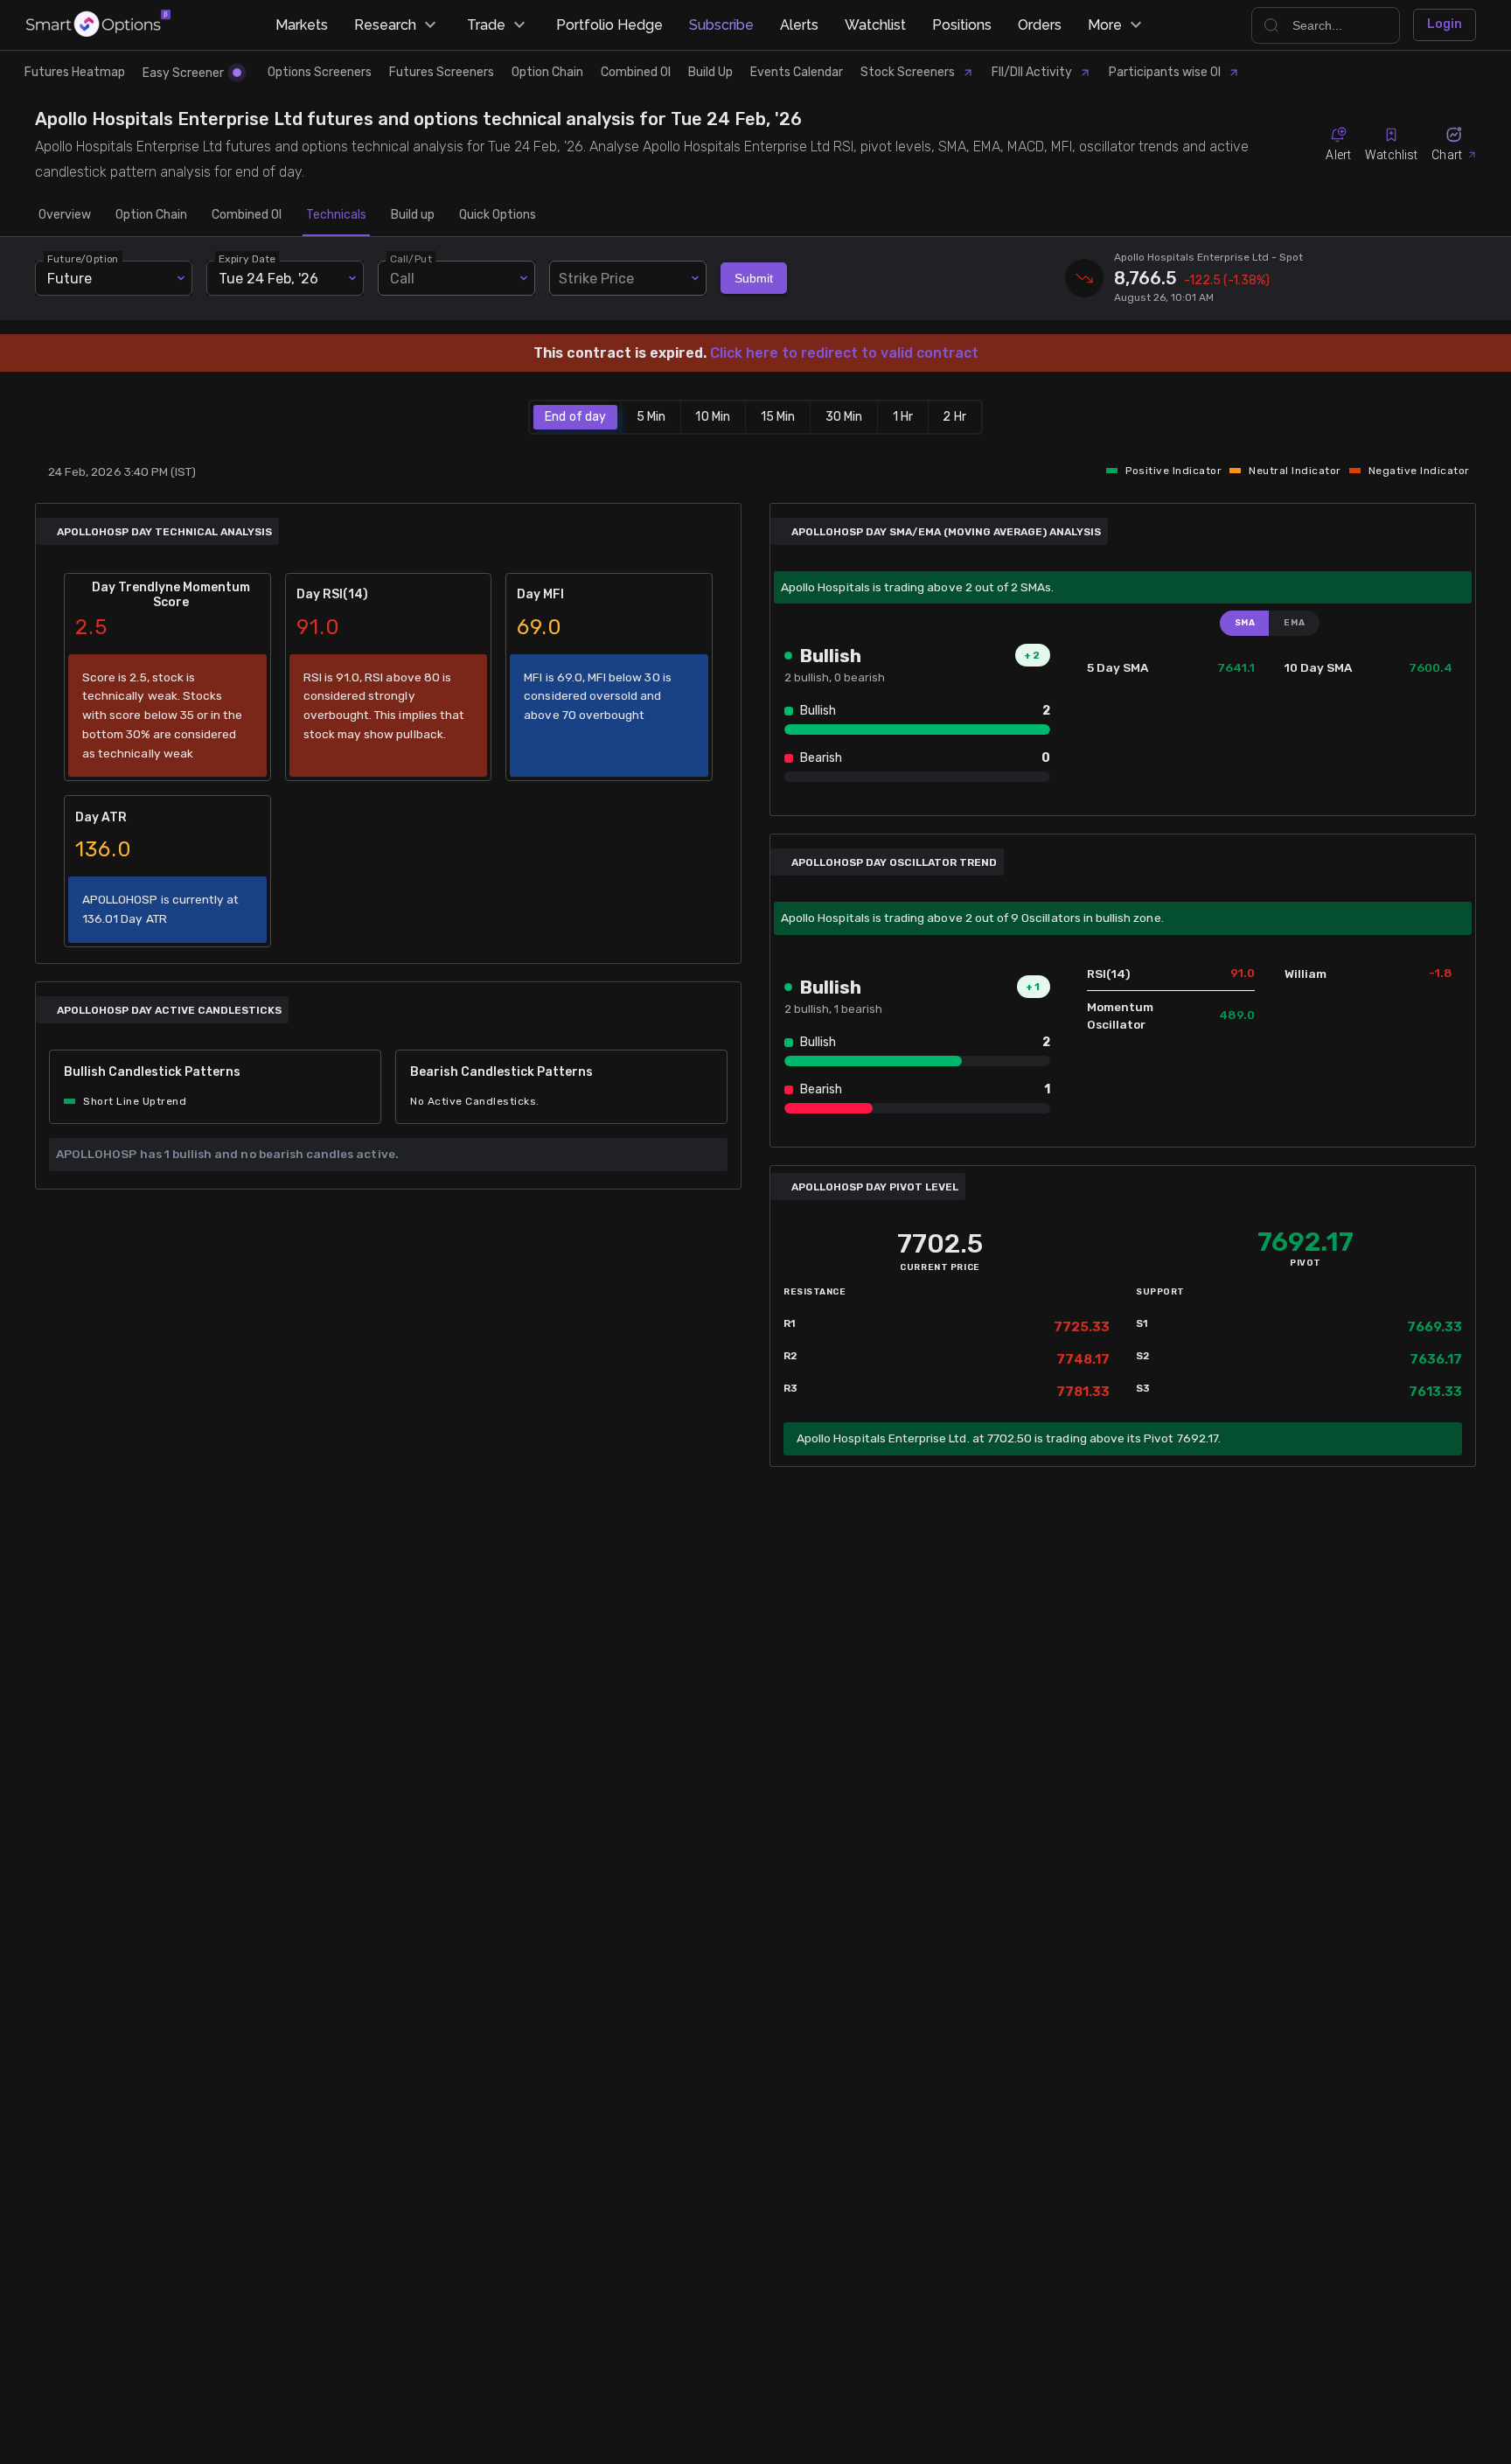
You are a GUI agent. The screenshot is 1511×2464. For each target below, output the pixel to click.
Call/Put (411, 259)
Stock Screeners (908, 72)
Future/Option (83, 259)
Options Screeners (320, 72)
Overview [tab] (65, 215)
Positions (962, 25)
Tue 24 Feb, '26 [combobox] (268, 279)
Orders (1040, 25)
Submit (754, 278)
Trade (486, 25)
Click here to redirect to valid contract (844, 353)
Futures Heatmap (75, 72)
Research (385, 25)
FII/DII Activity (1032, 72)
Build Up (710, 72)
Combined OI (636, 72)
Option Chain (547, 72)
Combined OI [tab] (247, 215)
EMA (1294, 623)
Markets (302, 25)
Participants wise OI (1165, 72)
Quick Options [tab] (498, 215)
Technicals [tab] (336, 215)
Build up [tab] (413, 215)
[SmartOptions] (98, 25)
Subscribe (721, 25)
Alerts (799, 25)
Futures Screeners (442, 72)
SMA (1245, 623)
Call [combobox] (402, 279)
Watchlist (875, 25)
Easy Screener (183, 73)
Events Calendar (797, 72)
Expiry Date (247, 259)
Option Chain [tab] (151, 215)
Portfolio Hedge (609, 25)
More (1105, 25)
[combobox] (628, 278)
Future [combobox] (70, 279)
